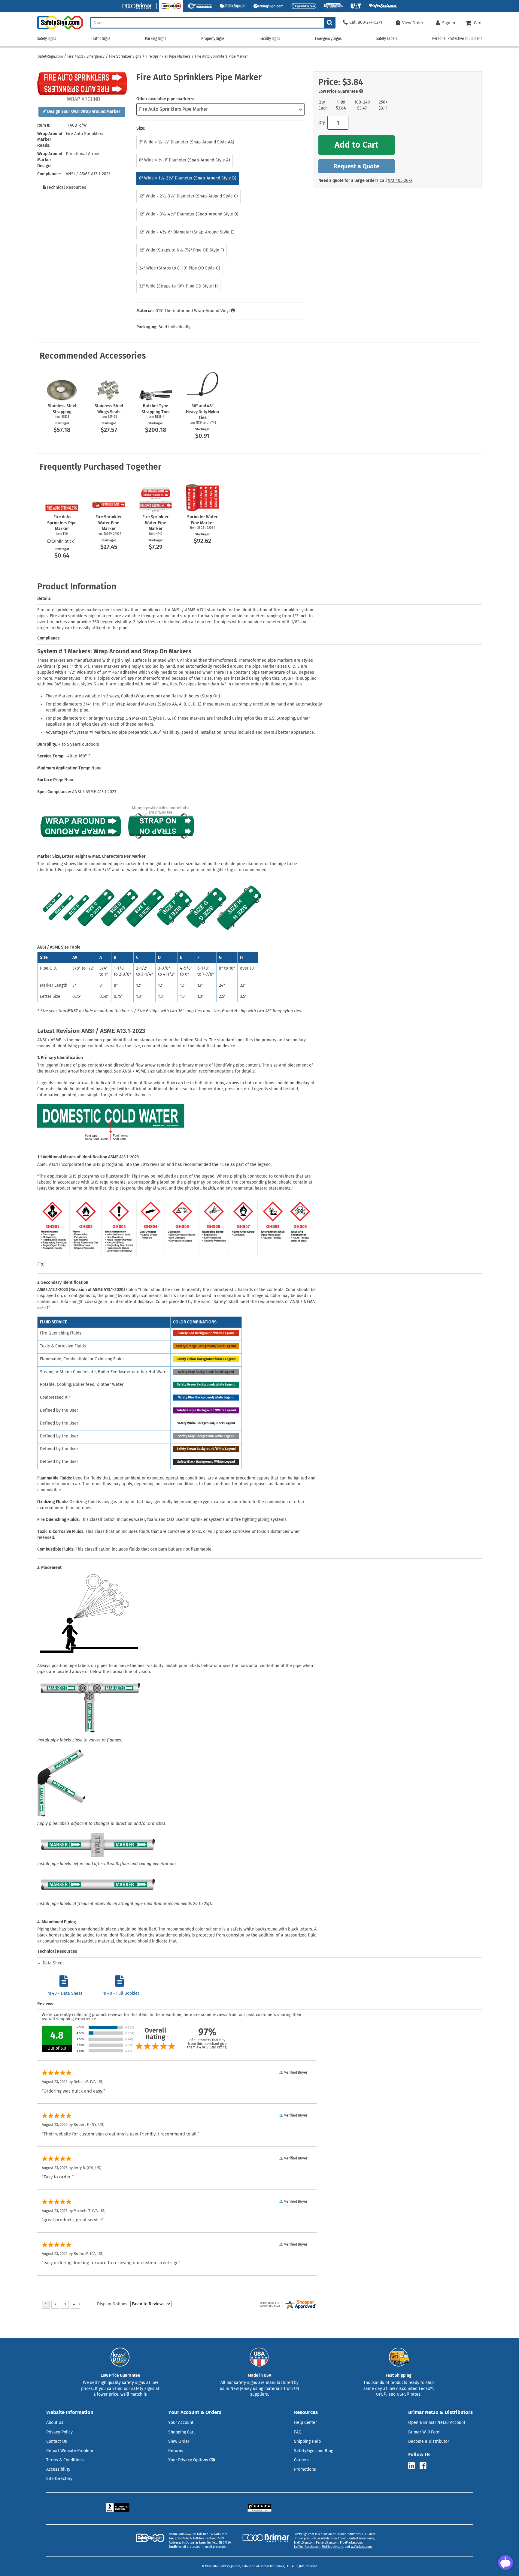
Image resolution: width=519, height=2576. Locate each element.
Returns (176, 2451)
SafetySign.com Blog (314, 2451)
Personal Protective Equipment (457, 39)
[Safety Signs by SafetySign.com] (60, 29)
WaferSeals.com (361, 2547)
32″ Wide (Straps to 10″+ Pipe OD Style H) (178, 286)
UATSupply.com (333, 2547)
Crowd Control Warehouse (356, 2538)
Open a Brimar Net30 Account (437, 2423)
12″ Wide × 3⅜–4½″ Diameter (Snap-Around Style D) (189, 214)
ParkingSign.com (327, 2543)
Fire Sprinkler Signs (125, 56)
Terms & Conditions (65, 2460)
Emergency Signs (328, 39)
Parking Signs (156, 39)
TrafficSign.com (304, 2543)
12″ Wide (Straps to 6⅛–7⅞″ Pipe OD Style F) (182, 250)
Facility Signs (270, 39)
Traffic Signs (101, 39)
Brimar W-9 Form (424, 2432)
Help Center (305, 2423)
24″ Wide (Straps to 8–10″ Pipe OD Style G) (180, 268)
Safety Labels (387, 39)
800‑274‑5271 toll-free (194, 2534)
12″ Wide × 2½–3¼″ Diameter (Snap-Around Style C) (188, 196)
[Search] (330, 23)
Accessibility (58, 2469)
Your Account (181, 2423)
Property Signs (213, 39)
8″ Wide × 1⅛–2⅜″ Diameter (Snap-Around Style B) (188, 178)
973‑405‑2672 (400, 181)
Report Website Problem (70, 2451)
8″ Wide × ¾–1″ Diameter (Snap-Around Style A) (185, 160)
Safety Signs (47, 39)
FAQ (298, 2432)
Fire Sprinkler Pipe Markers (168, 56)
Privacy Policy (59, 2432)
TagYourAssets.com (307, 2547)
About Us (55, 2423)
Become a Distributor (429, 2441)
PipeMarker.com (351, 2543)
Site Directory (59, 2479)
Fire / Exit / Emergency (86, 56)
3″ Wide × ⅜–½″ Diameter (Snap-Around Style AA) (187, 142)
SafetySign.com (50, 56)
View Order (179, 2441)
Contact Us (57, 2441)
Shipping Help (307, 2441)
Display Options (112, 2304)
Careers (301, 2460)
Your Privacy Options (188, 2460)
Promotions (305, 2469)
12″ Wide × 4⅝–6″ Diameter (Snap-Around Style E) (187, 232)
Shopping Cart (182, 2432)
